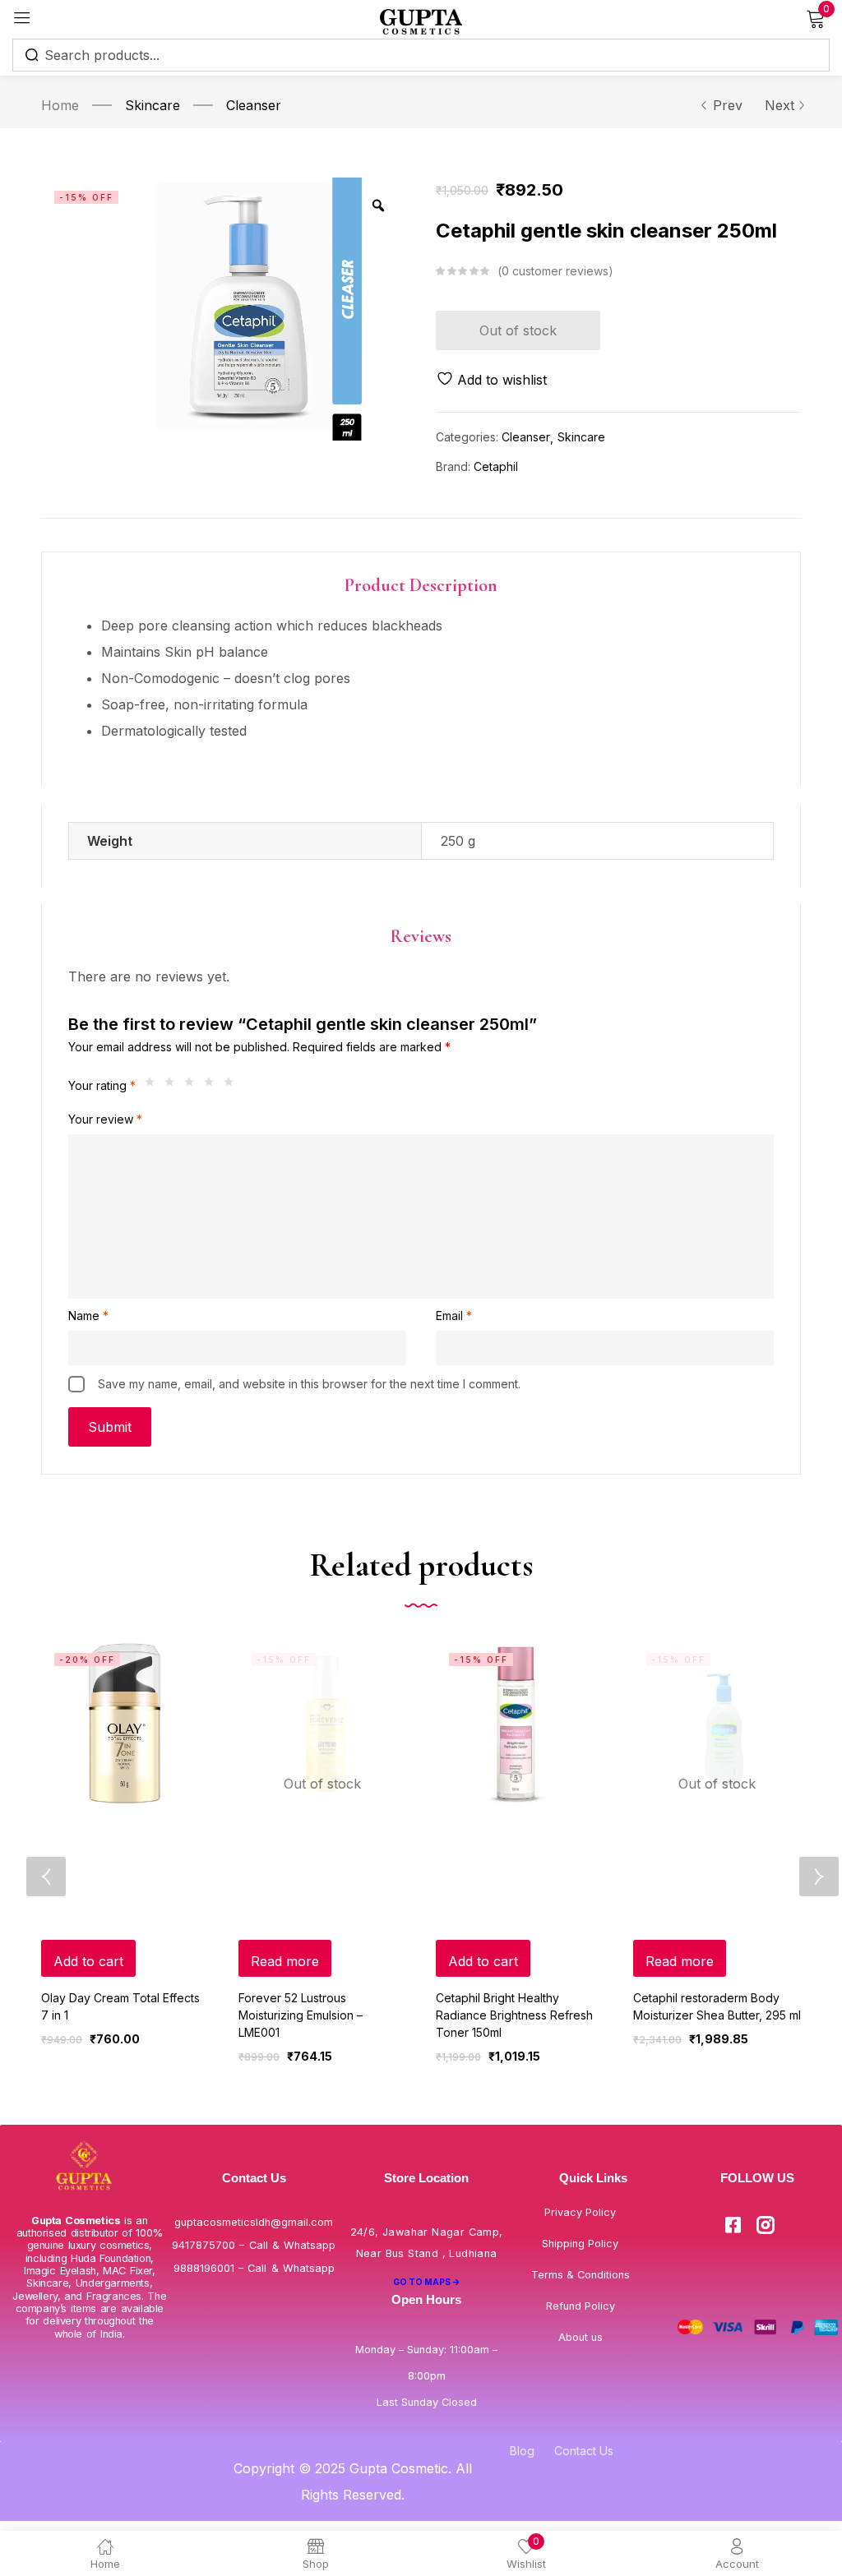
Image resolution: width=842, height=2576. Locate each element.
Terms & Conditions (581, 2275)
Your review (105, 1119)
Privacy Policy (580, 2212)
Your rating (102, 1085)
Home (60, 105)
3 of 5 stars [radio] (193, 1086)
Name (88, 1316)
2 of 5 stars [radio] (173, 1086)
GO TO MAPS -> (427, 2282)
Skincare (153, 105)
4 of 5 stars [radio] (213, 1086)
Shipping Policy (580, 2244)
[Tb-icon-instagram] (766, 2225)
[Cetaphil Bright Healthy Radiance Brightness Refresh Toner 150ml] (520, 1724)
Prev (728, 105)
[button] (88, 1958)
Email (454, 1316)
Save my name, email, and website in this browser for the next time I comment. (309, 1384)
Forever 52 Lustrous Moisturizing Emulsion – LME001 (301, 2015)
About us (581, 2337)
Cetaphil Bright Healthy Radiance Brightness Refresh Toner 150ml (514, 2015)
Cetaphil (496, 466)
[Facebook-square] (733, 2225)
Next (780, 105)
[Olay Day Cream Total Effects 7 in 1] (125, 1724)
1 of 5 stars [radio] (154, 1086)
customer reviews (555, 271)
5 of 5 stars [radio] (233, 1086)
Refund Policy (581, 2306)
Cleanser (254, 105)
